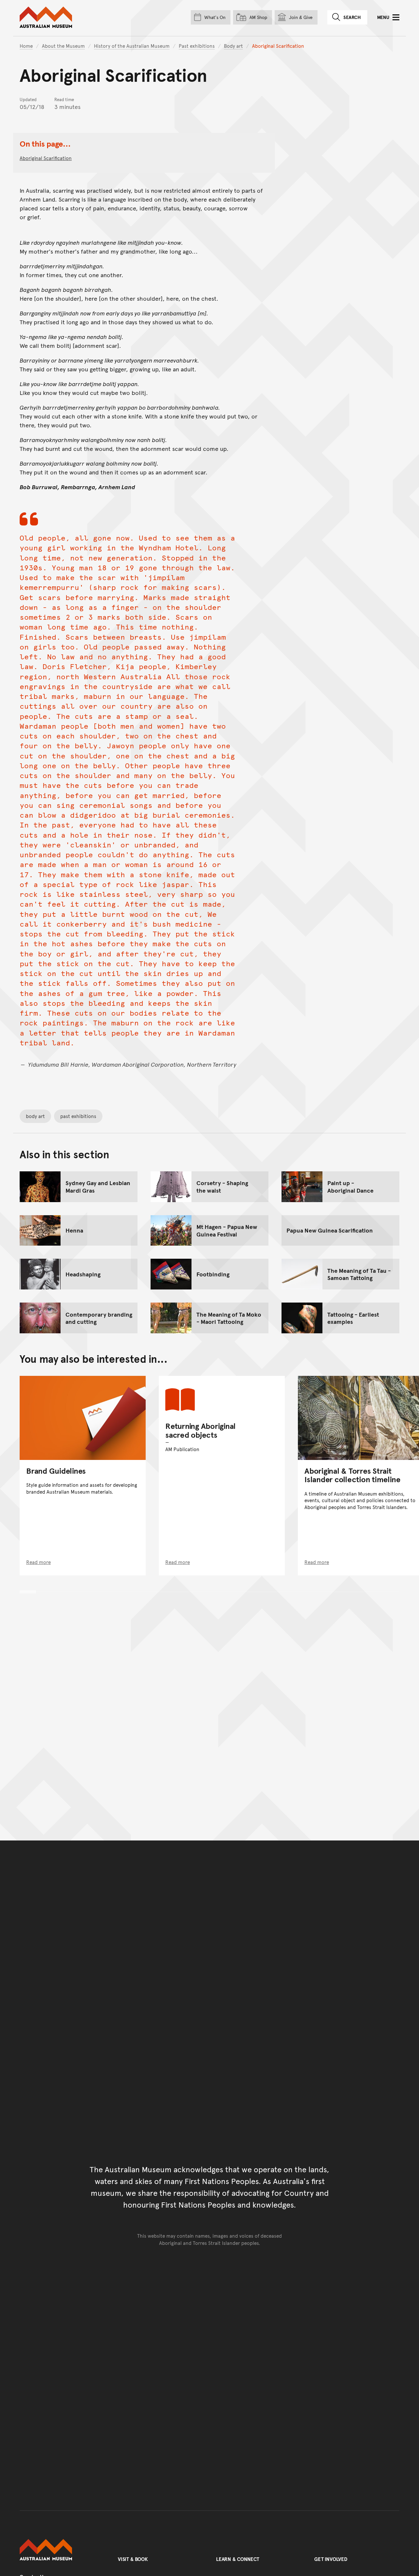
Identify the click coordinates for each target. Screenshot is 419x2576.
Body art (233, 46)
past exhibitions (78, 1116)
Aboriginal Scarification (46, 158)
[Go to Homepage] (62, 2550)
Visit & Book (133, 2559)
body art (35, 1116)
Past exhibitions (197, 46)
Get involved (331, 2559)
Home (26, 46)
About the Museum (63, 46)
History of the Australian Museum (132, 46)
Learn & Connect (238, 2559)
